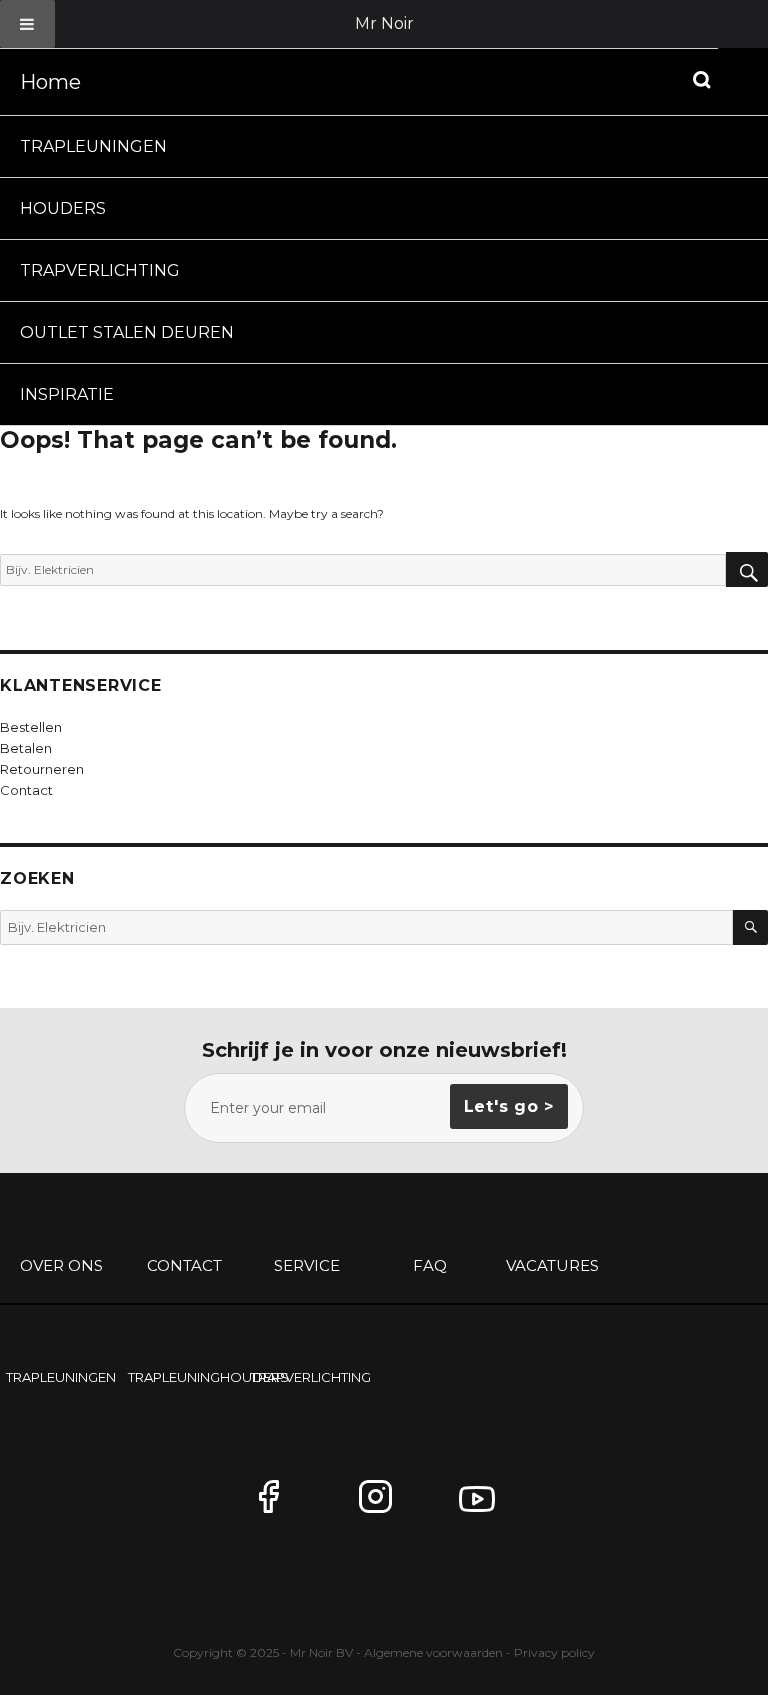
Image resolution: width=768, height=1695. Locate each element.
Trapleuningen (93, 146)
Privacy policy (554, 1652)
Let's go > (509, 1106)
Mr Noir (384, 23)
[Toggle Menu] (27, 24)
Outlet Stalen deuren (127, 332)
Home (50, 82)
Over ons (61, 1265)
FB (284, 1505)
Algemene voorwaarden (433, 1652)
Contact (184, 1265)
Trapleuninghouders (187, 1377)
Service (307, 1265)
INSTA (384, 1505)
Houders (63, 208)
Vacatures (552, 1265)
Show (701, 80)
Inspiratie (67, 394)
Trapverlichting (100, 270)
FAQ (430, 1265)
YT (484, 1505)
